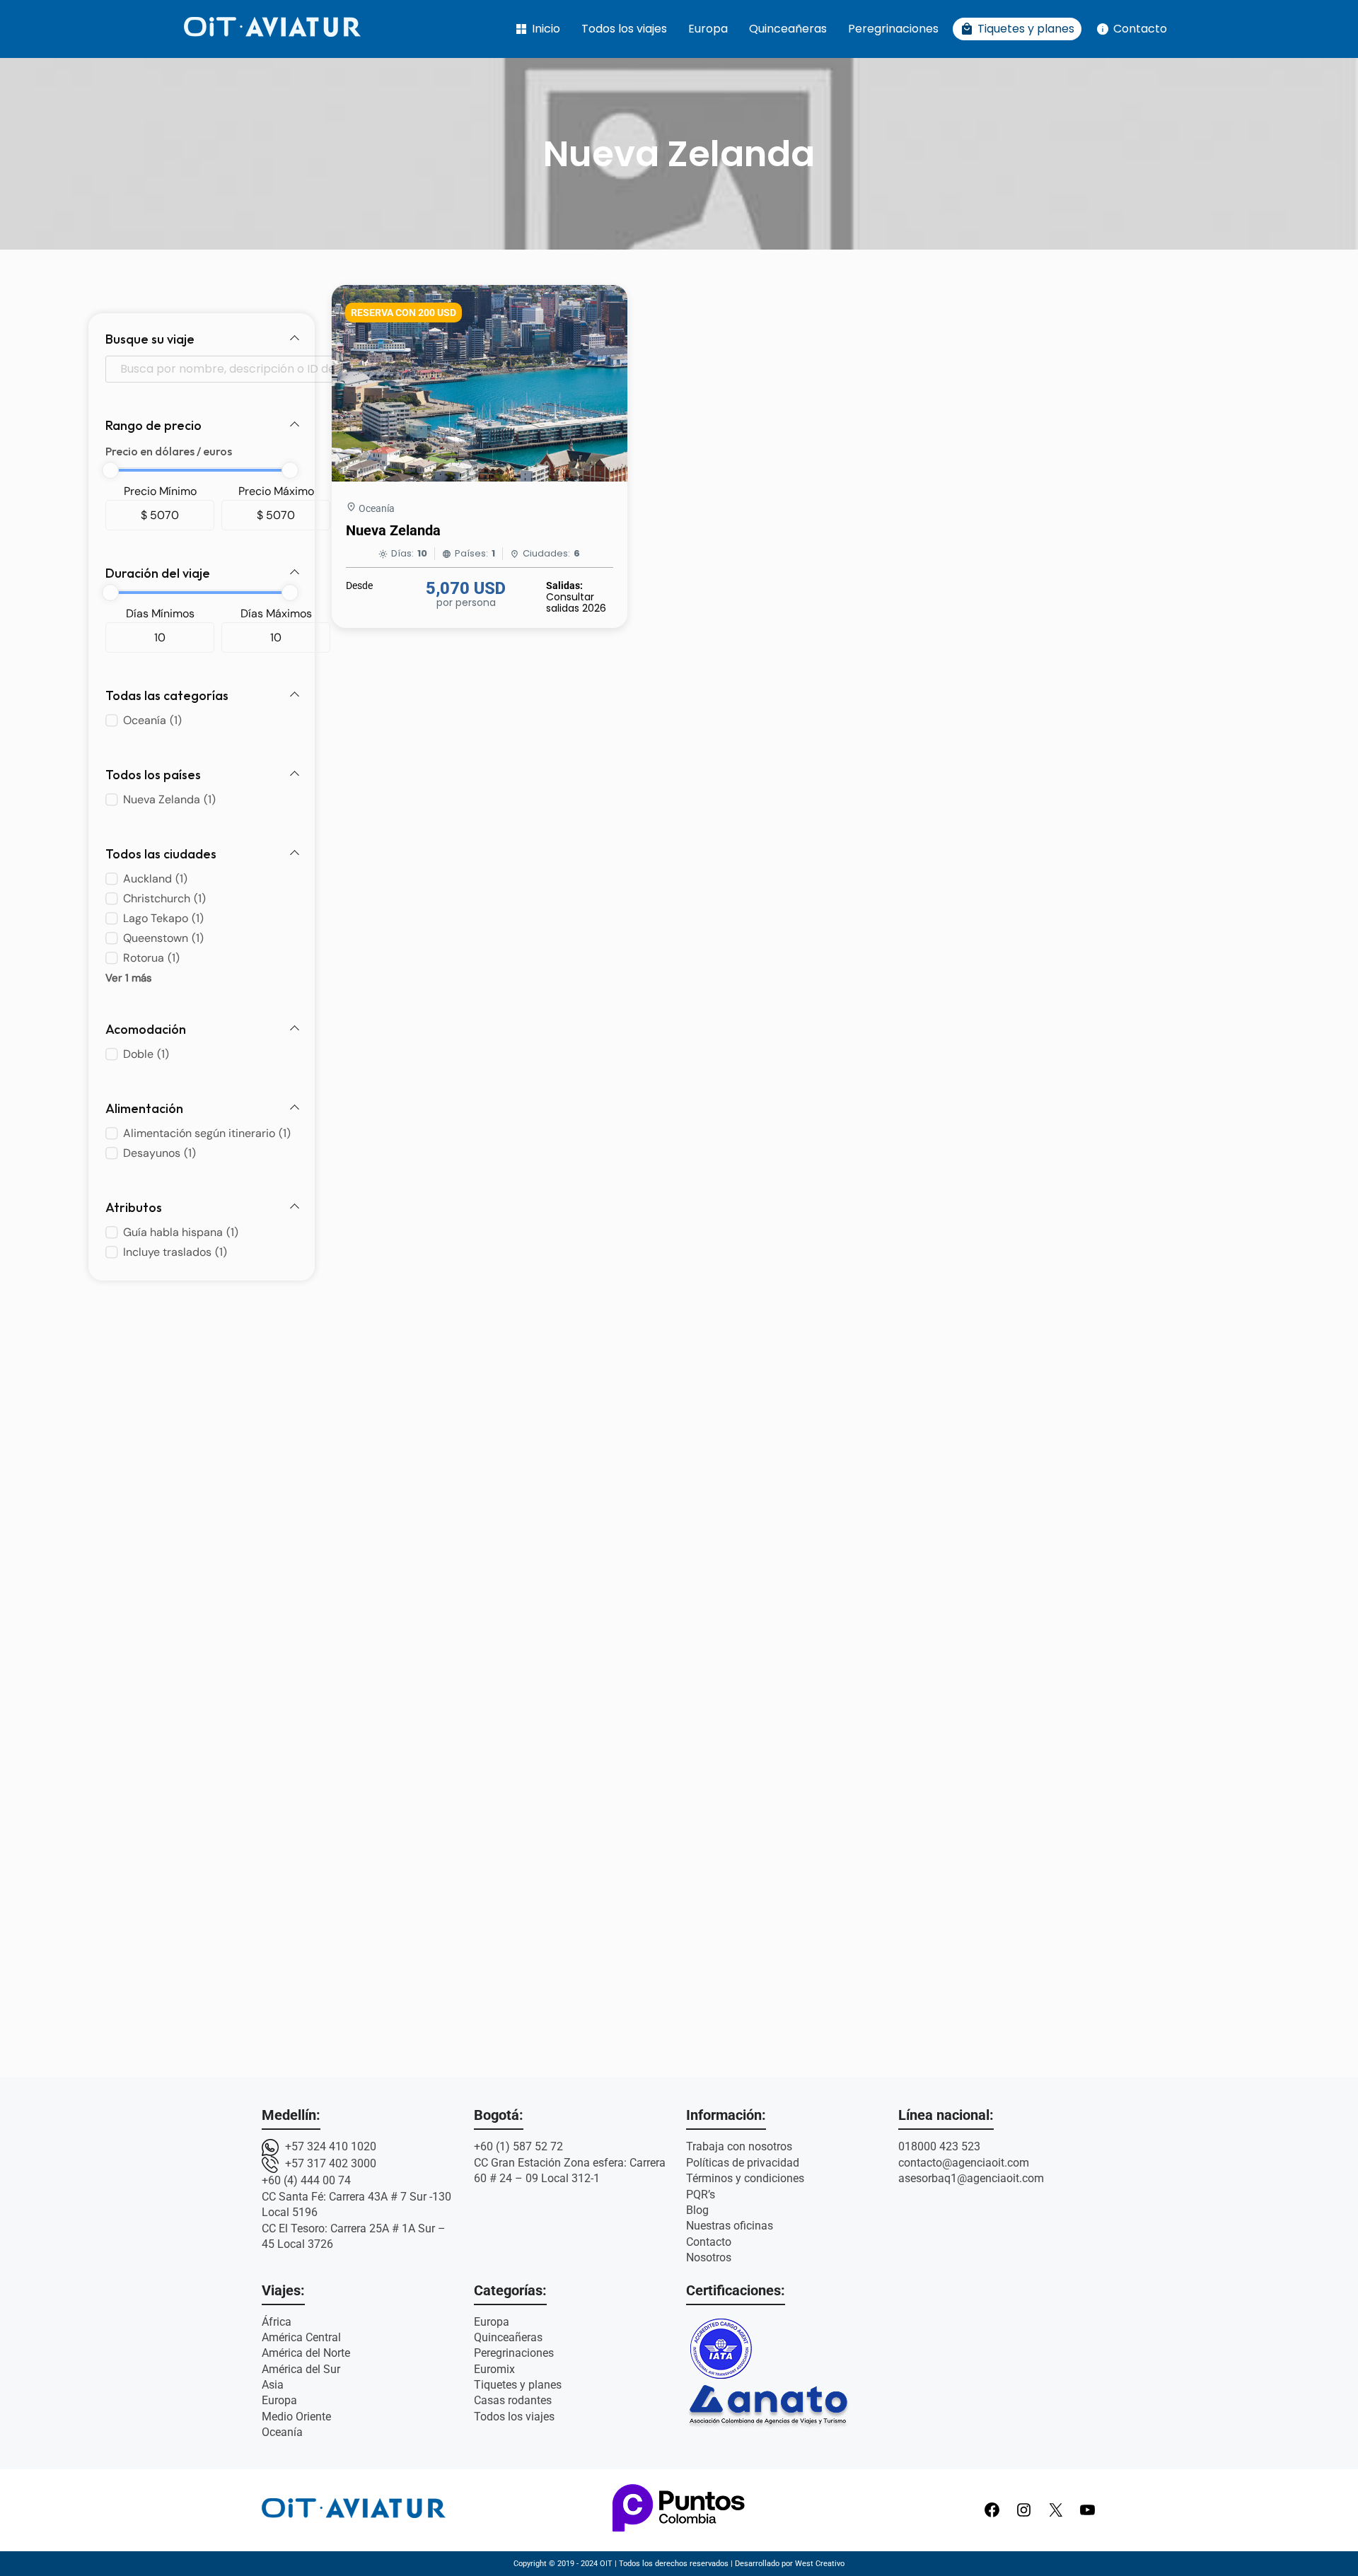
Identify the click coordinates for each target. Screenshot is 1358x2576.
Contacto (1131, 29)
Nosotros (709, 2257)
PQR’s (701, 2195)
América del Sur (301, 2369)
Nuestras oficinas (730, 2226)
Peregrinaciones (893, 29)
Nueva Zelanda (393, 530)
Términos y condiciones (745, 2178)
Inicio (537, 29)
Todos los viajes (624, 29)
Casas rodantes (513, 2400)
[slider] (110, 470)
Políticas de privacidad (743, 2163)
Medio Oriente (296, 2417)
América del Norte (306, 2353)
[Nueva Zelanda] (480, 478)
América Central (301, 2337)
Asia (273, 2385)
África (277, 2322)
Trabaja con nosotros (739, 2146)
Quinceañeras (788, 29)
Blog (697, 2210)
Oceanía (377, 508)
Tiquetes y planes (1017, 29)
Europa (708, 29)
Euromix (494, 2369)
